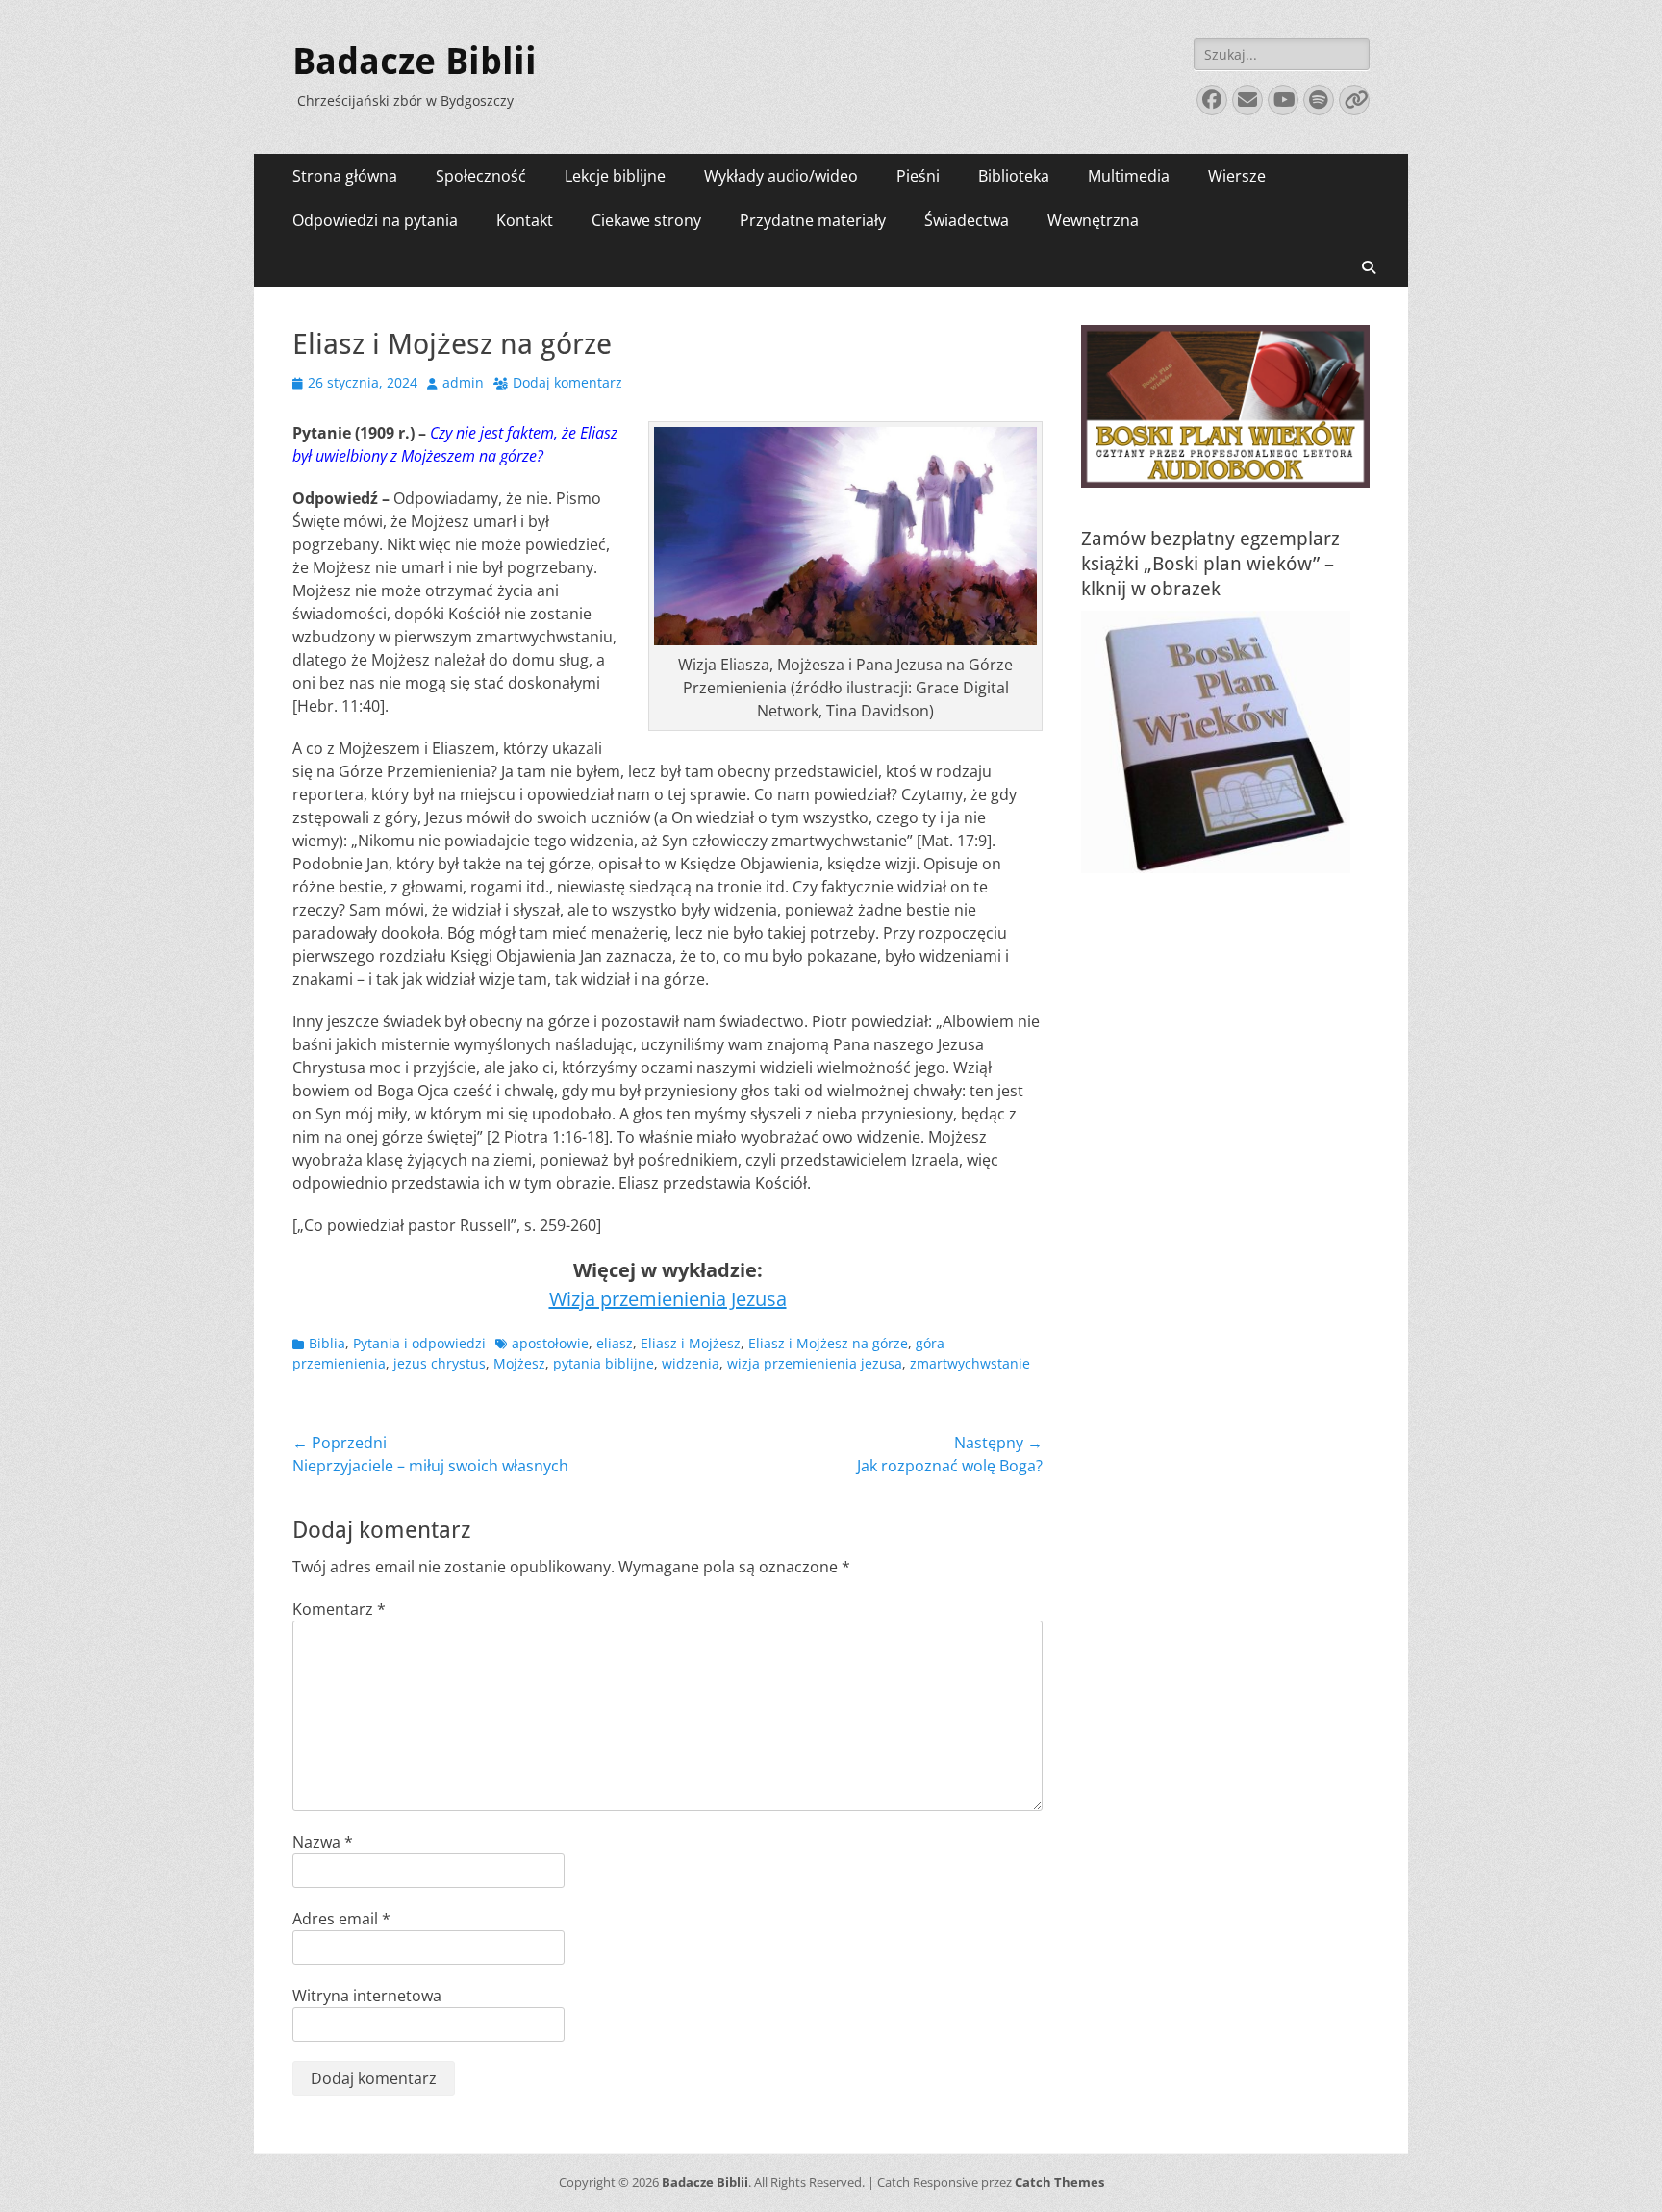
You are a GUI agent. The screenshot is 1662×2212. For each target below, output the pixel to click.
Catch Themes (1059, 2182)
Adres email (341, 1919)
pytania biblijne (604, 1363)
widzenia (691, 1363)
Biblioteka (1014, 176)
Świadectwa (967, 220)
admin (463, 382)
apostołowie (550, 1343)
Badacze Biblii (415, 62)
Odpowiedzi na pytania (375, 220)
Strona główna (345, 176)
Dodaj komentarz (567, 382)
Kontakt (525, 220)
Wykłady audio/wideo (781, 176)
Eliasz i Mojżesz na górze (828, 1343)
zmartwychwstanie (970, 1363)
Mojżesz (519, 1363)
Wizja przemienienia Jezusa (668, 1299)
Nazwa (323, 1842)
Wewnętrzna (1093, 220)
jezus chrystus (440, 1363)
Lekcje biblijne (615, 176)
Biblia (327, 1343)
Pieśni (918, 176)
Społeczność (481, 176)
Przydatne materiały (813, 220)
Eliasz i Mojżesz (691, 1343)
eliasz (615, 1343)
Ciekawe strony (646, 220)
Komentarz (339, 1609)
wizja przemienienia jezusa (815, 1363)
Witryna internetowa (367, 1996)
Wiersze (1237, 176)
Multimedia (1129, 176)
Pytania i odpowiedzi (419, 1343)
